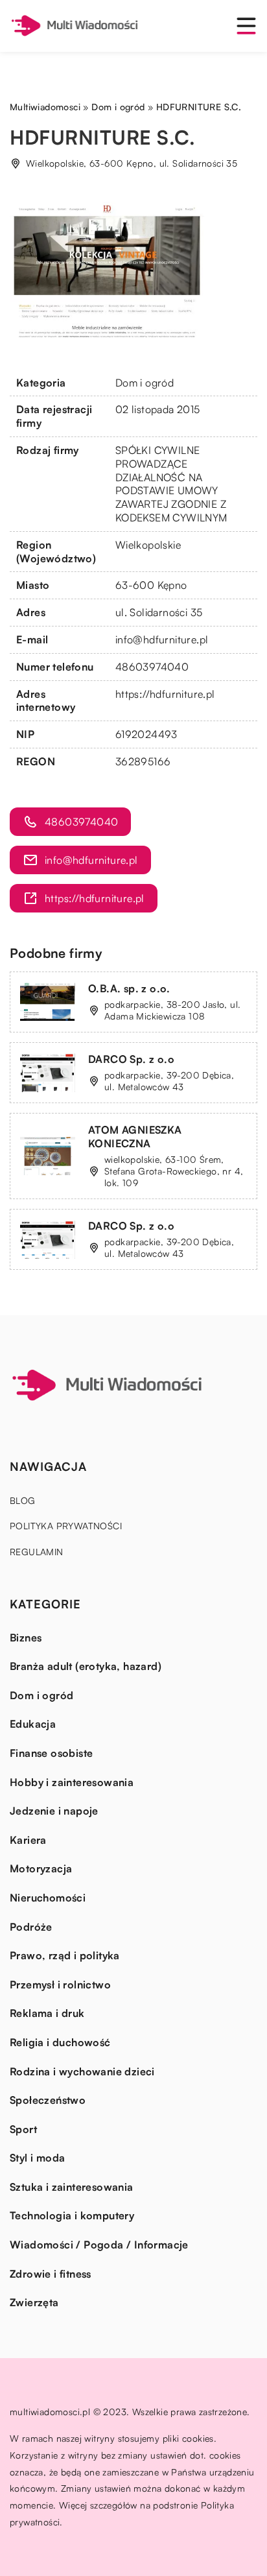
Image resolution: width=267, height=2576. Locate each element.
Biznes (26, 1638)
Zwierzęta (34, 2302)
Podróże (31, 1927)
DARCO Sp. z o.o (131, 1059)
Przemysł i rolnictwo (60, 1985)
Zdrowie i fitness (51, 2274)
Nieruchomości (48, 1898)
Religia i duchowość (60, 2042)
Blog (23, 1500)
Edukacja (33, 1724)
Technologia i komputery (72, 2215)
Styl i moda (37, 2158)
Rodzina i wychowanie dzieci (82, 2071)
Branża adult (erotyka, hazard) (86, 1666)
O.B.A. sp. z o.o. (129, 988)
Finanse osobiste (51, 1753)
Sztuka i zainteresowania (72, 2187)
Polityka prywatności (66, 1526)
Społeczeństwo (48, 2100)
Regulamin (37, 1552)
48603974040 (152, 667)
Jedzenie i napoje (54, 1811)
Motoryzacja (41, 1868)
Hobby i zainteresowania (72, 1782)
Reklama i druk (47, 2013)
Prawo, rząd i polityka (65, 1955)
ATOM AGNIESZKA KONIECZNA (135, 1137)
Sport (23, 2129)
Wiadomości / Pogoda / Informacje (99, 2245)
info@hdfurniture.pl (162, 639)
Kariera (28, 1840)
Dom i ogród (145, 383)
